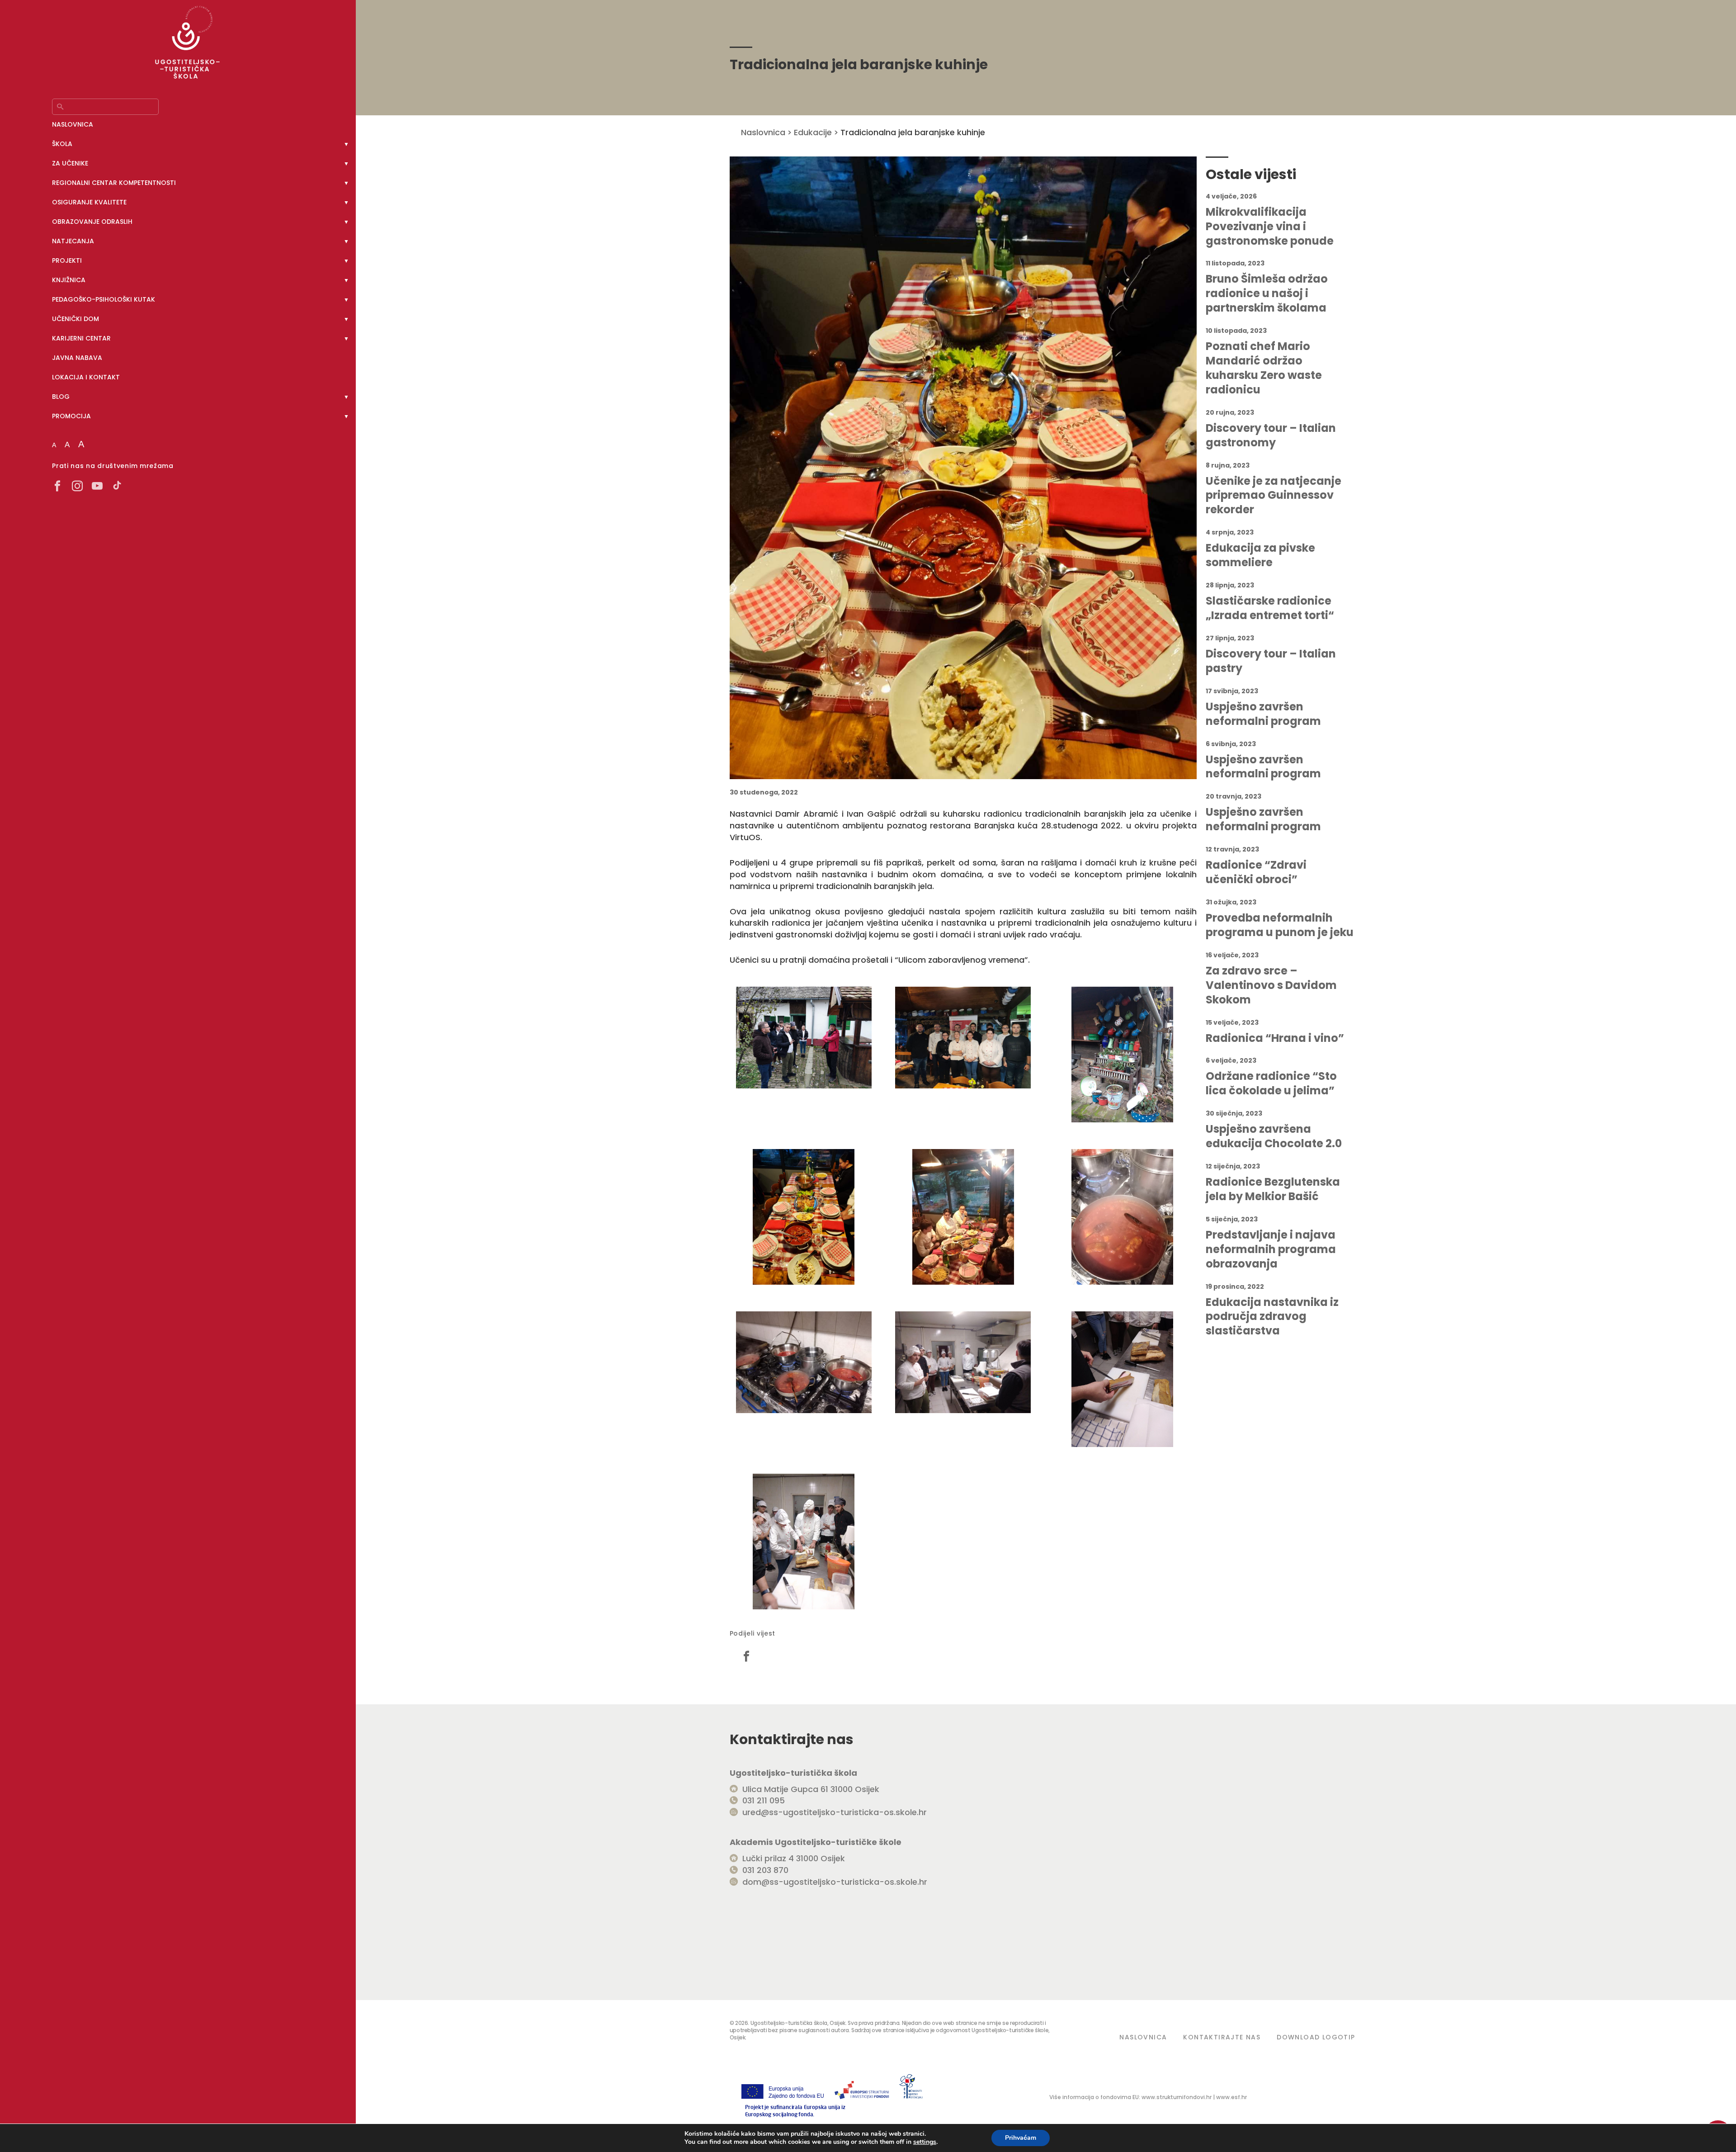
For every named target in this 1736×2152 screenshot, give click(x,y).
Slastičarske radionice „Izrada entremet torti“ (1270, 608)
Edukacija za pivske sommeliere (1260, 555)
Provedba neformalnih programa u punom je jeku (1280, 925)
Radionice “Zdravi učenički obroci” (1256, 872)
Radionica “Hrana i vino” (1275, 1038)
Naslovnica (73, 124)
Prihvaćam (1021, 2138)
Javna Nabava (77, 358)
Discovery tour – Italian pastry (1271, 661)
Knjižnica (69, 280)
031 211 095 (764, 1800)
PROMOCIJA (71, 416)
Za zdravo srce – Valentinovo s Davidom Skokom (1271, 985)
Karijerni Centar (81, 338)
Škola (62, 144)
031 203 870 (765, 1870)
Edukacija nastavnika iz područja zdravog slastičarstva (1272, 1317)
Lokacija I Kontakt (86, 377)
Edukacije (813, 132)
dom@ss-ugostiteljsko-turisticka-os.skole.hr (835, 1882)
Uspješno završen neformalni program (1263, 714)
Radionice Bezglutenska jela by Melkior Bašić (1273, 1189)
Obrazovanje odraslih (92, 222)
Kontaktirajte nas (1222, 2037)
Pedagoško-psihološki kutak (104, 299)
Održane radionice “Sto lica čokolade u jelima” (1271, 1083)
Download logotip (1316, 2037)
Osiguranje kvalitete (89, 202)
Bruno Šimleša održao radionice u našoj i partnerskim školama (1267, 293)
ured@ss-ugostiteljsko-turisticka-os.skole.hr (835, 1812)
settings (925, 2142)
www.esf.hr (1231, 2097)
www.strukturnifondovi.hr (1177, 2097)
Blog (61, 397)
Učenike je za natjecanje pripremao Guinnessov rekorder (1274, 496)
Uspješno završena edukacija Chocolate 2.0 (1274, 1136)
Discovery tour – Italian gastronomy (1271, 435)
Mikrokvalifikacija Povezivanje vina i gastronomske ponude (1270, 227)
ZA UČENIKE (70, 163)
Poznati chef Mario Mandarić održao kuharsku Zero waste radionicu (1264, 368)
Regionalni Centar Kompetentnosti (114, 183)
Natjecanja (73, 241)
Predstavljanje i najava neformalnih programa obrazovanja (1271, 1249)
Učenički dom (75, 319)
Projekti (67, 260)
